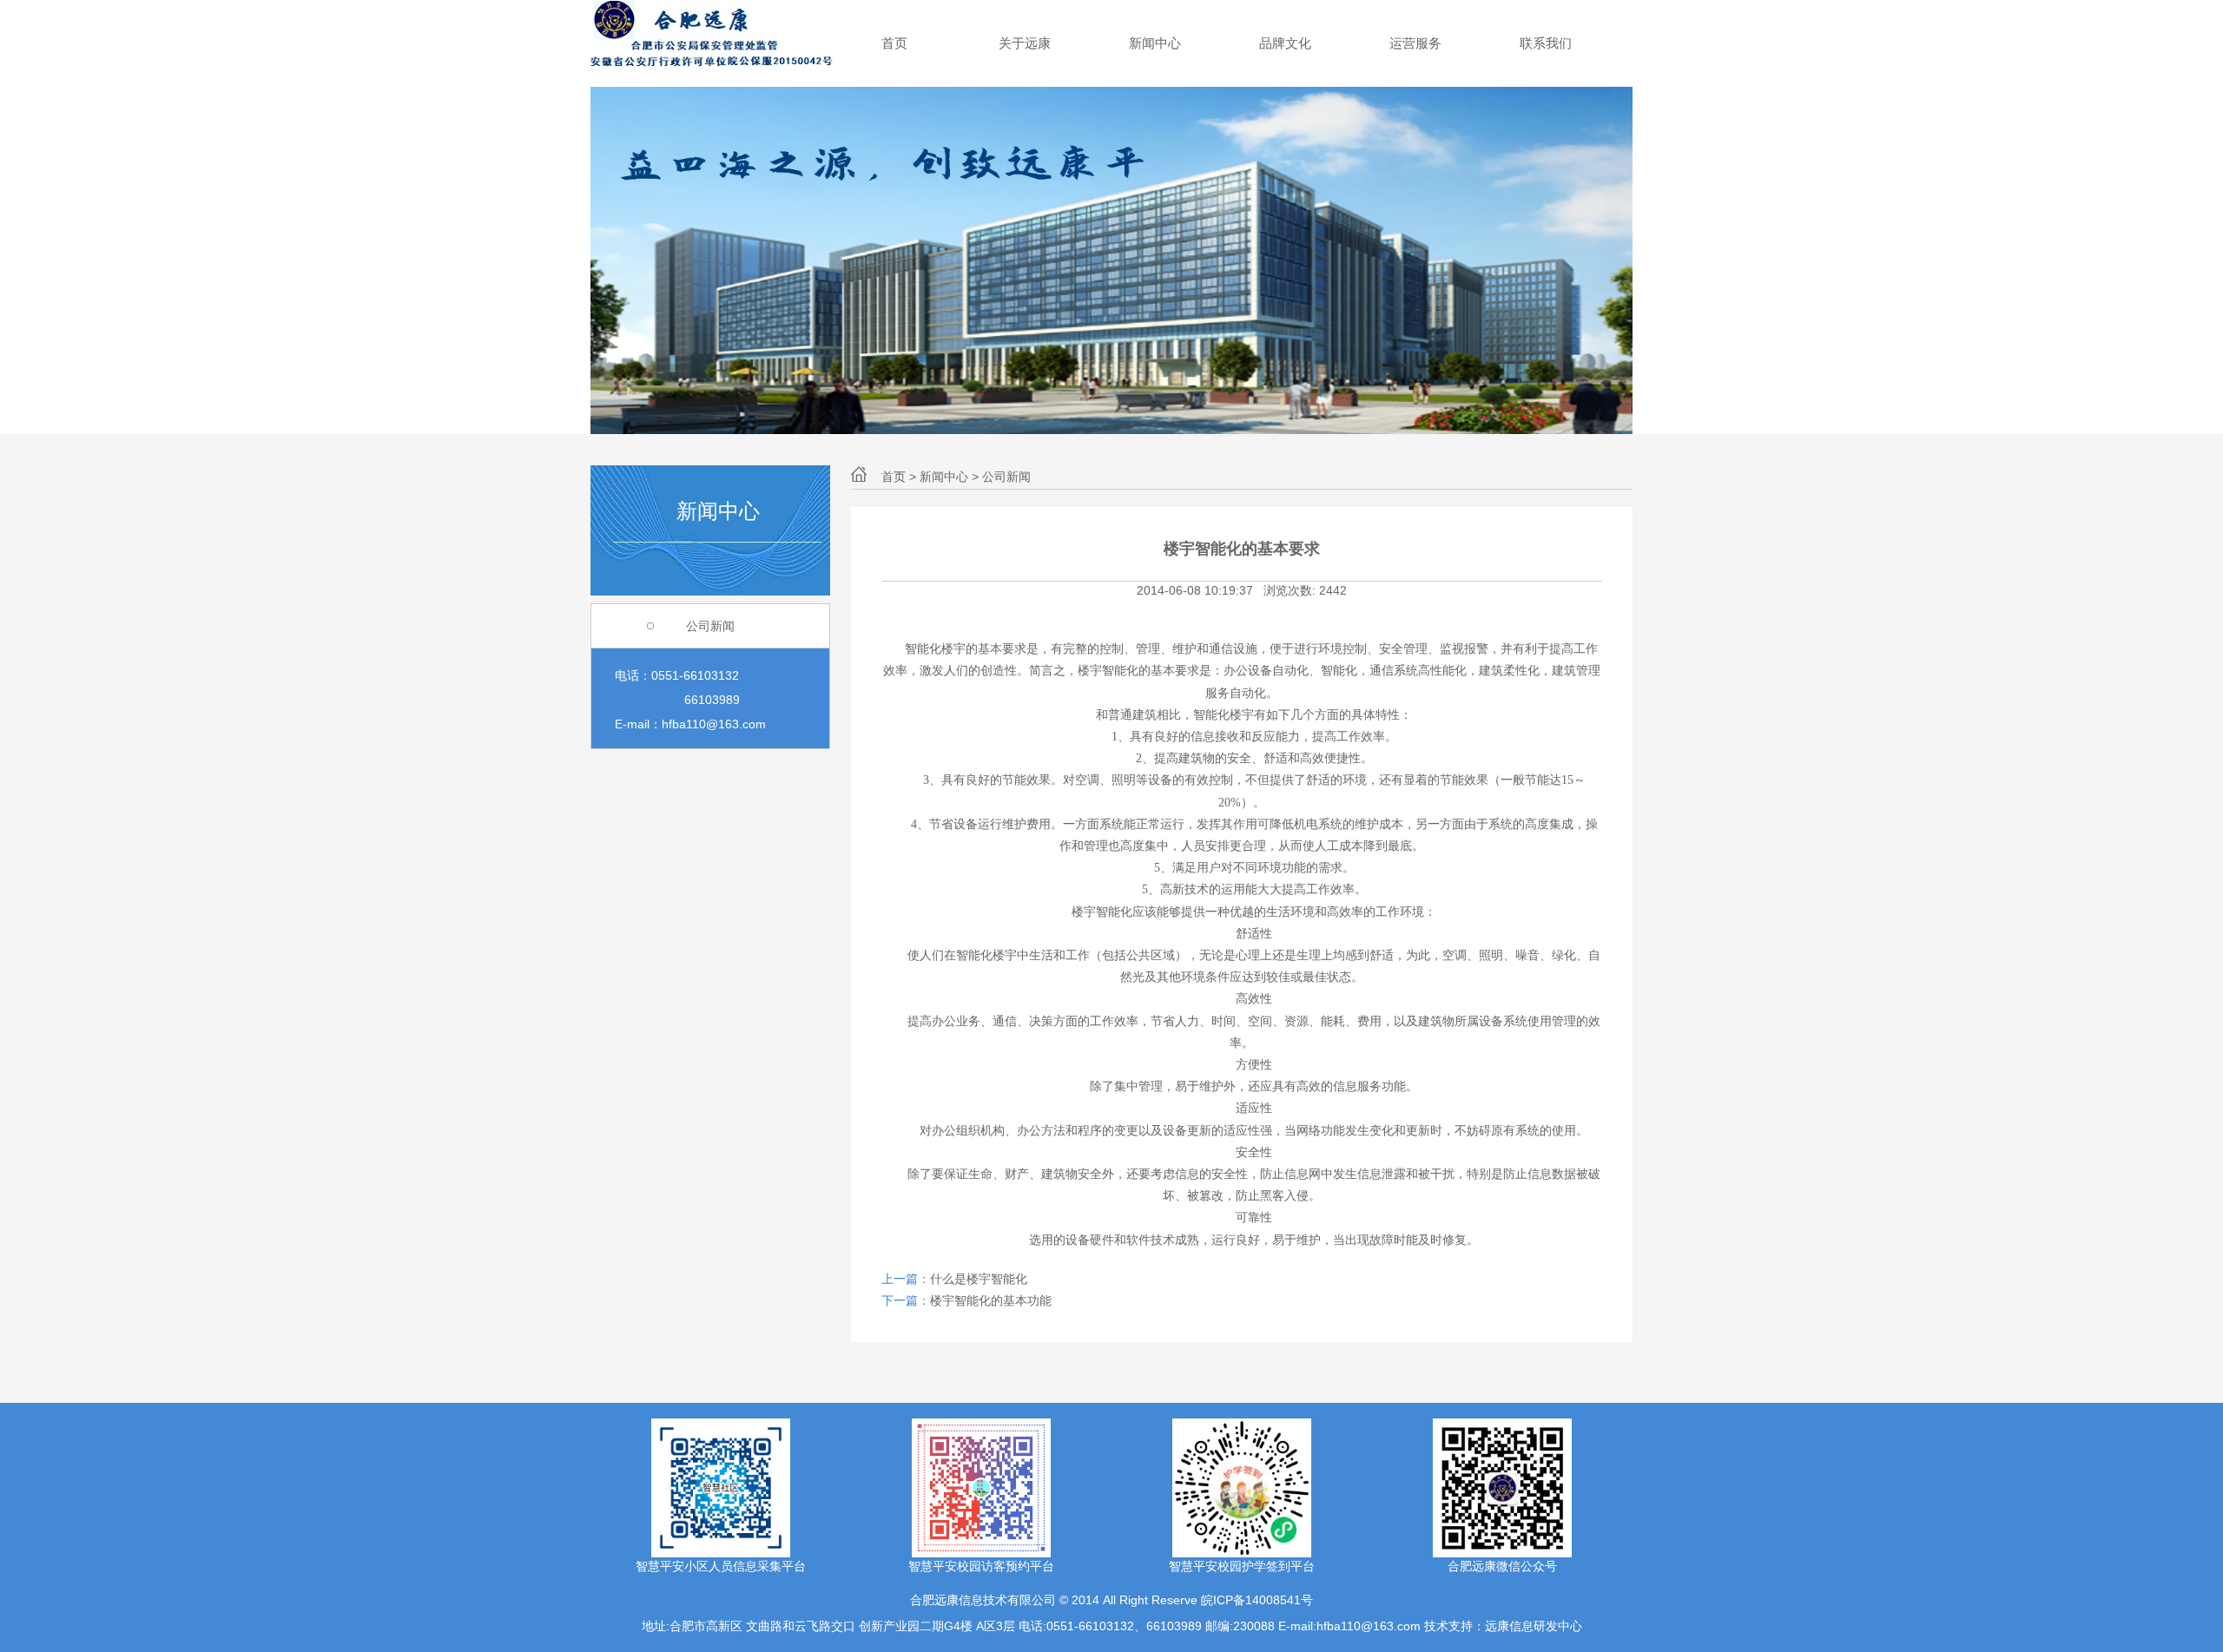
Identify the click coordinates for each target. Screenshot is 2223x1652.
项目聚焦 (1415, 43)
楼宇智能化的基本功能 (991, 1300)
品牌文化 (1285, 43)
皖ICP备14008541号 (1257, 1600)
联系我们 (1546, 43)
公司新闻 (710, 626)
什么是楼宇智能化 (979, 1279)
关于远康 (1025, 43)
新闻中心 (1155, 43)
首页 (894, 43)
